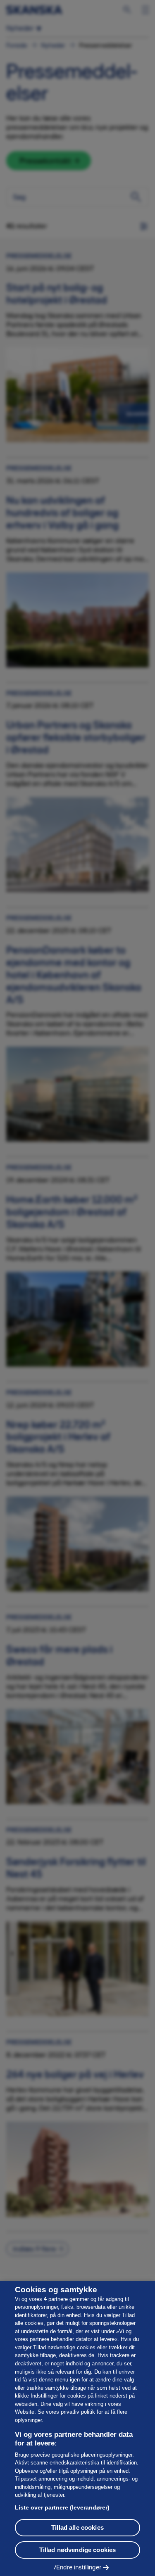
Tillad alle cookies (77, 2527)
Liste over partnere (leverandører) (62, 2507)
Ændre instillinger (77, 2567)
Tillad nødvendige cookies (78, 2550)
